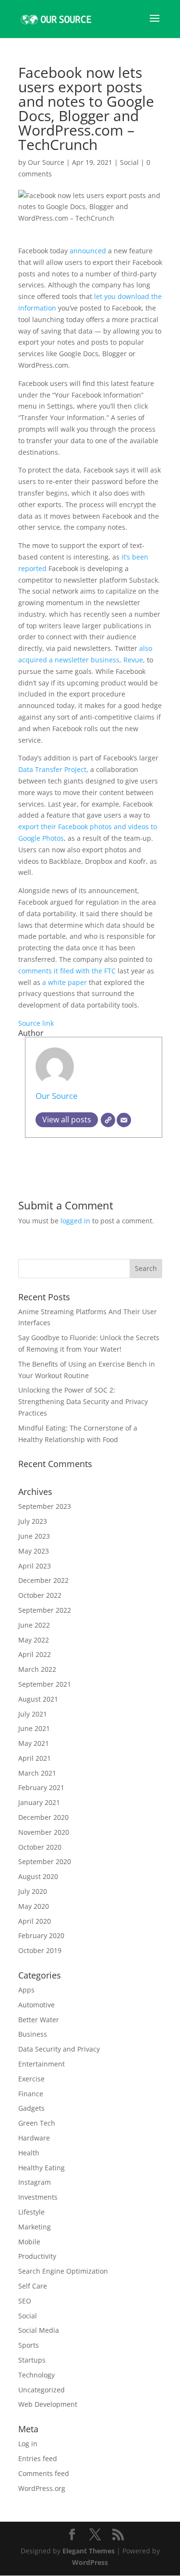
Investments (38, 2197)
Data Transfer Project (52, 769)
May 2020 (34, 1906)
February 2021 (41, 1787)
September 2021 (45, 1684)
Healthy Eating (42, 2168)
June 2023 (34, 1536)
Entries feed (38, 2458)
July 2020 (33, 1891)
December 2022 (43, 1580)
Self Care (33, 2286)
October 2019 (40, 1950)
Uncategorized (42, 2390)
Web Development (48, 2404)
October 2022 (40, 1595)
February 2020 (41, 1935)
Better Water (39, 2020)
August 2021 (38, 1699)
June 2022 (34, 1625)
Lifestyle (31, 2212)
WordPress (90, 2562)
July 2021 (33, 1714)
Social (129, 162)
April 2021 (35, 1758)
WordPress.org (42, 2488)
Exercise (31, 2079)
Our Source (46, 162)
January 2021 (39, 1802)
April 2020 (35, 1921)
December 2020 (43, 1817)
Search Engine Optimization (63, 2271)
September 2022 (45, 1610)
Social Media (39, 2330)
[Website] (108, 1120)
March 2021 (37, 1773)
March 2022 (37, 1669)
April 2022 (35, 1654)
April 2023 (35, 1566)
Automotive (36, 2005)
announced (88, 251)
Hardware (34, 2138)
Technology (36, 2375)
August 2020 (38, 1876)
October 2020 (40, 1847)
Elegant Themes (89, 2551)
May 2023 (34, 1551)
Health (29, 2153)
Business (33, 2034)
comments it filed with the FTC (67, 971)
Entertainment (42, 2064)
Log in (28, 2444)
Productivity (37, 2256)
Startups (32, 2360)
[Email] (124, 1120)
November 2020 (44, 1832)
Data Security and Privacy (59, 2049)
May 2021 (34, 1743)
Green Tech (37, 2123)
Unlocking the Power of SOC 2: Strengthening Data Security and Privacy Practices (83, 1401)
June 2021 (34, 1728)
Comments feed (44, 2473)
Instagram (35, 2182)
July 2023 (33, 1521)
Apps (26, 1990)
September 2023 (45, 1506)
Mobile (29, 2242)
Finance (31, 2094)
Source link (36, 1023)
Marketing (35, 2227)
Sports (29, 2345)
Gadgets (31, 2108)
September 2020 (45, 1861)
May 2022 (34, 1640)
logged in (75, 1221)
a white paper (65, 982)
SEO (25, 2301)
